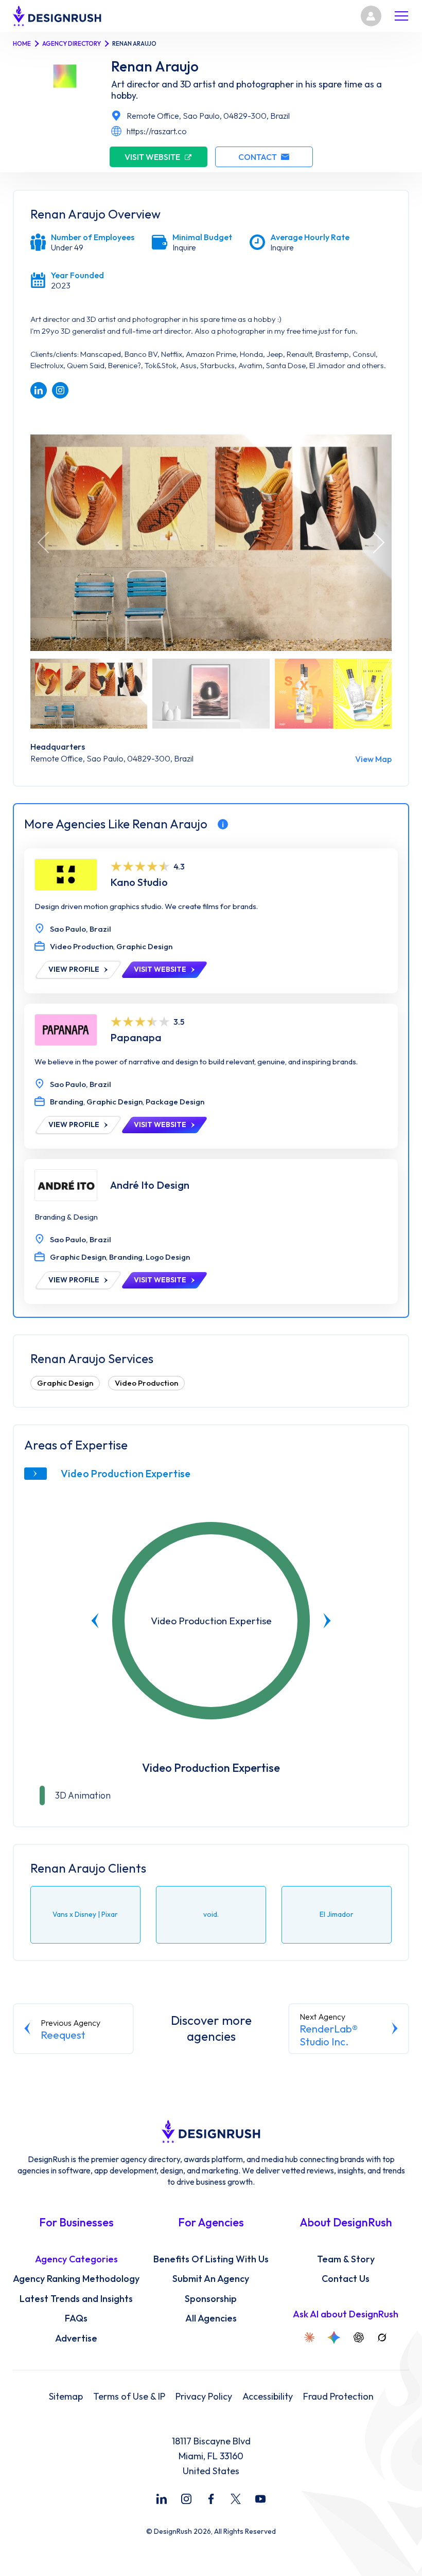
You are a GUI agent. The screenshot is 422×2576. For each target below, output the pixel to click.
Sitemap (66, 2397)
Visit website (152, 157)
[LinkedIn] (162, 2499)
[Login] (371, 16)
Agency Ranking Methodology (76, 2279)
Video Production (146, 1383)
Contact (258, 157)
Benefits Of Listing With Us (211, 2259)
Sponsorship (211, 2299)
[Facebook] (211, 2499)
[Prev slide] (95, 1621)
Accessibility (268, 2397)
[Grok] (382, 2337)
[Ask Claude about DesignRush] (309, 2337)
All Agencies (211, 2318)
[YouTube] (260, 2499)
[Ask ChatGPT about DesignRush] (359, 2337)
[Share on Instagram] (60, 390)
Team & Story (346, 2259)
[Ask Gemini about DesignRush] (334, 2337)
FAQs (76, 2318)
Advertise (76, 2338)
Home (22, 43)
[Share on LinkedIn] (39, 390)
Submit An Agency (211, 2279)
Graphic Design (65, 1383)
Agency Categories (76, 2259)
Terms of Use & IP (129, 2397)
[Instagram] (186, 2499)
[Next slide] (327, 1621)
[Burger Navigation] (401, 16)
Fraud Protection (338, 2397)
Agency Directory (72, 43)
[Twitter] (236, 2499)
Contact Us (346, 2279)
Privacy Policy (204, 2397)
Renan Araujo (155, 66)
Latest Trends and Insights (76, 2299)
